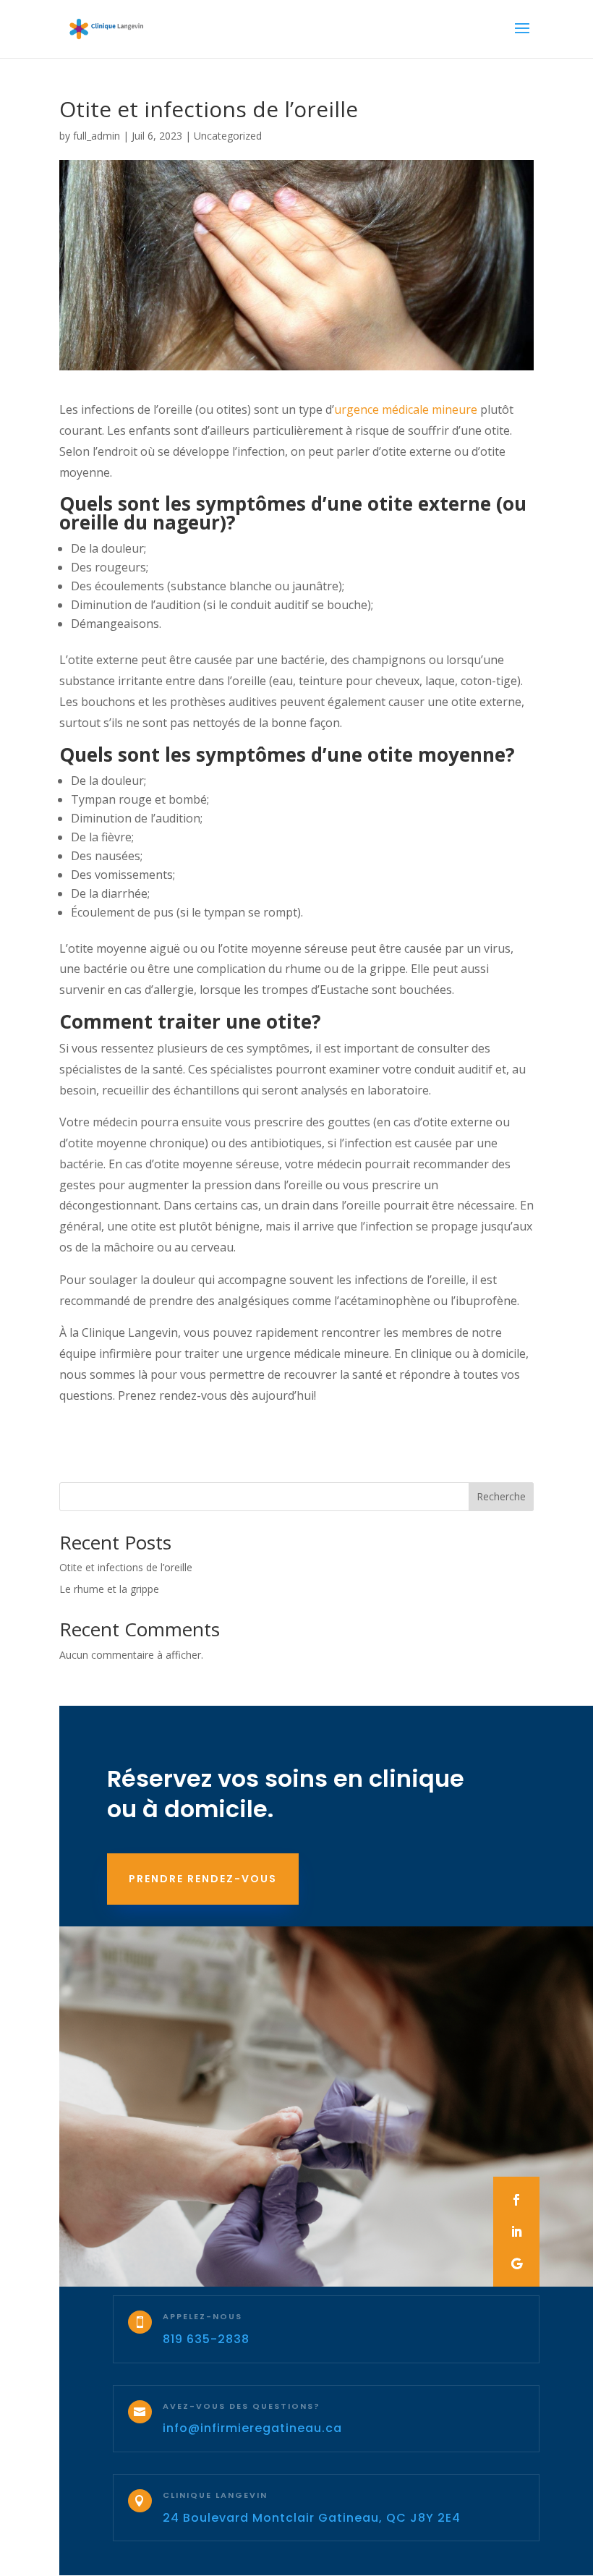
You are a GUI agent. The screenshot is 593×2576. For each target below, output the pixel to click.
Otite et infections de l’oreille (126, 1567)
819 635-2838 (206, 2339)
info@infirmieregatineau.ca (252, 2428)
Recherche (501, 1496)
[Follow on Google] (516, 2263)
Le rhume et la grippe (109, 1589)
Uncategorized (228, 136)
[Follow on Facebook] (516, 2200)
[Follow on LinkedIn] (516, 2232)
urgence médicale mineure (406, 409)
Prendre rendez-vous (203, 1879)
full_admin (97, 136)
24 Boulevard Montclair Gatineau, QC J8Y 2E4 (312, 2518)
